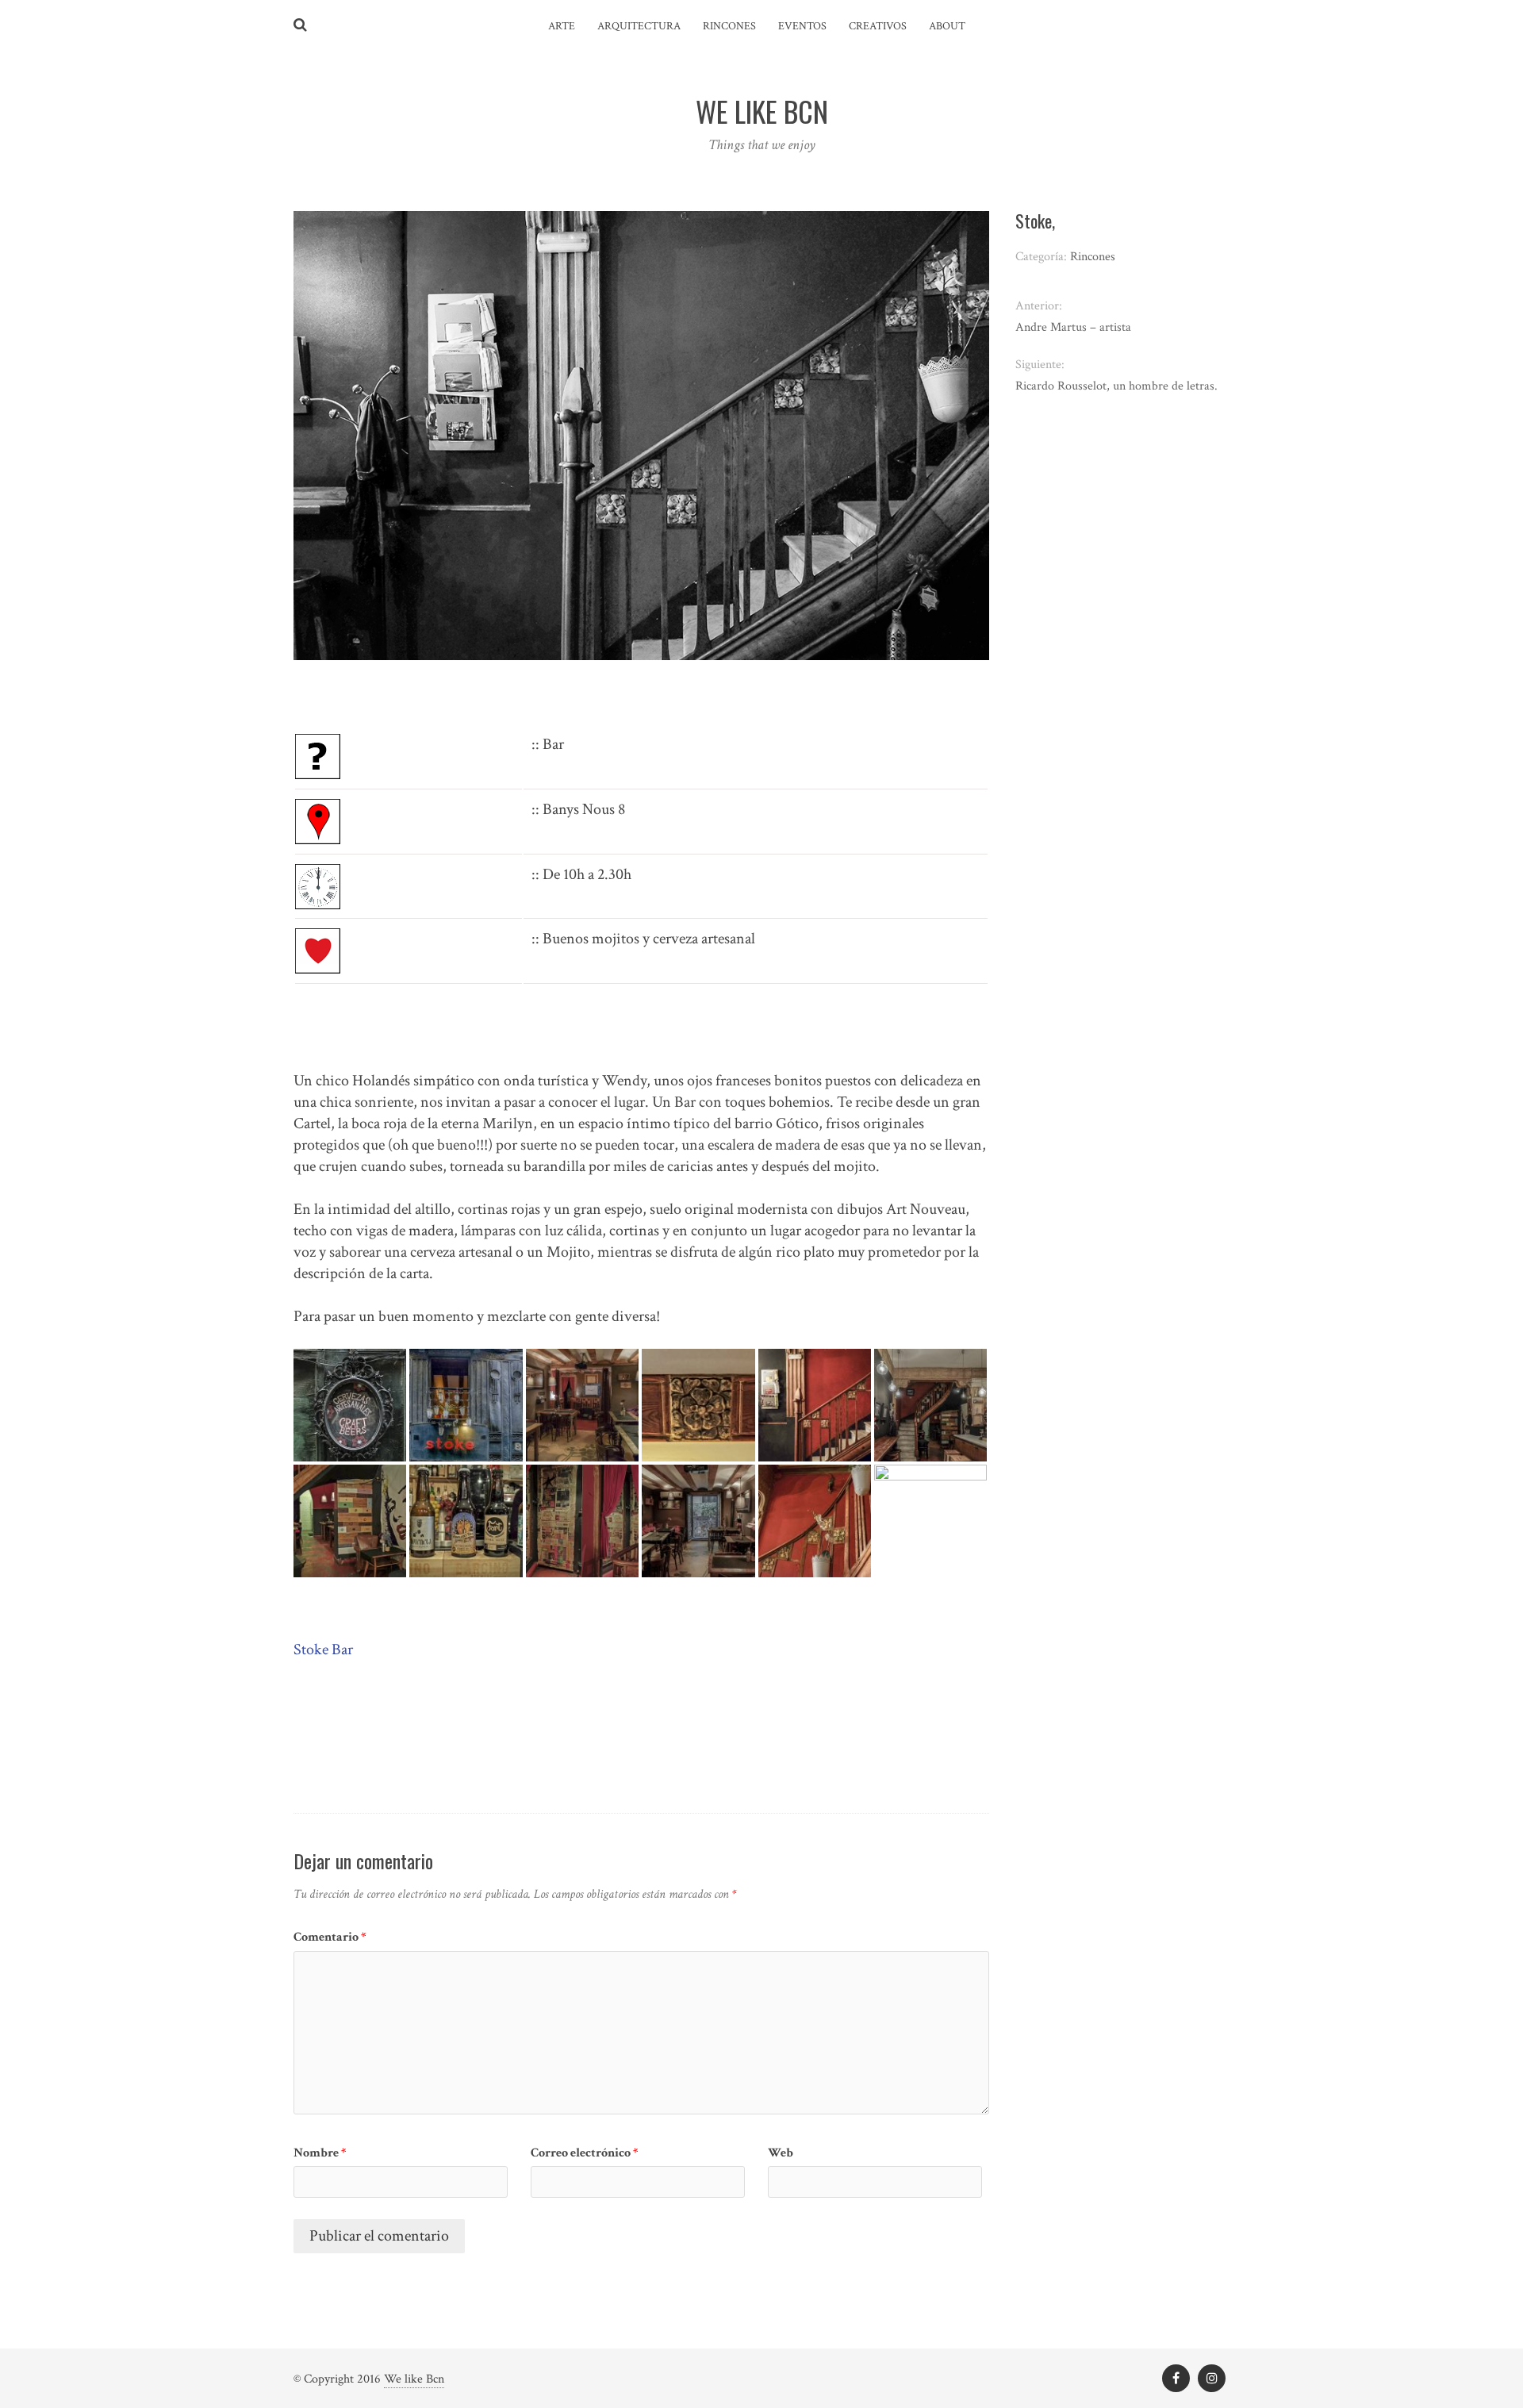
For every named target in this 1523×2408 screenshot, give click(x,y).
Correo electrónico (585, 2153)
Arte (562, 26)
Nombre (320, 2153)
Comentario (330, 1937)
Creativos (878, 26)
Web (781, 2153)
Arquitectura (639, 26)
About (947, 26)
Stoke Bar (323, 1649)
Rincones (729, 26)
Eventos (802, 26)
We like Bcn (414, 2379)
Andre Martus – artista (1073, 327)
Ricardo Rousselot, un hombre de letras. (1116, 386)
